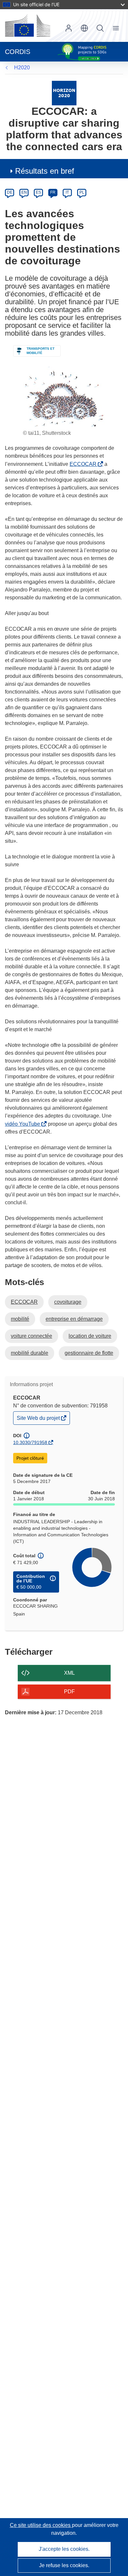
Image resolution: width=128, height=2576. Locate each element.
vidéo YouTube (24, 1124)
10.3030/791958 (30, 1442)
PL (82, 192)
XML (69, 1673)
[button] (84, 28)
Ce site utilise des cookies (41, 2525)
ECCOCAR (84, 464)
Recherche (100, 28)
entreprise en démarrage (74, 1319)
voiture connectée (32, 1336)
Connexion (69, 28)
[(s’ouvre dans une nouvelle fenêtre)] (28, 26)
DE (10, 192)
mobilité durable (30, 1353)
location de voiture (90, 1336)
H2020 (22, 68)
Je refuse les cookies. (64, 2565)
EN (24, 192)
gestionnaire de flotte (89, 1353)
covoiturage (68, 1302)
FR (53, 192)
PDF (69, 1692)
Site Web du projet (39, 1420)
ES (38, 192)
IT (67, 192)
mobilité (20, 1319)
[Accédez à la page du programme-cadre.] (64, 93)
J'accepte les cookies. (64, 2549)
